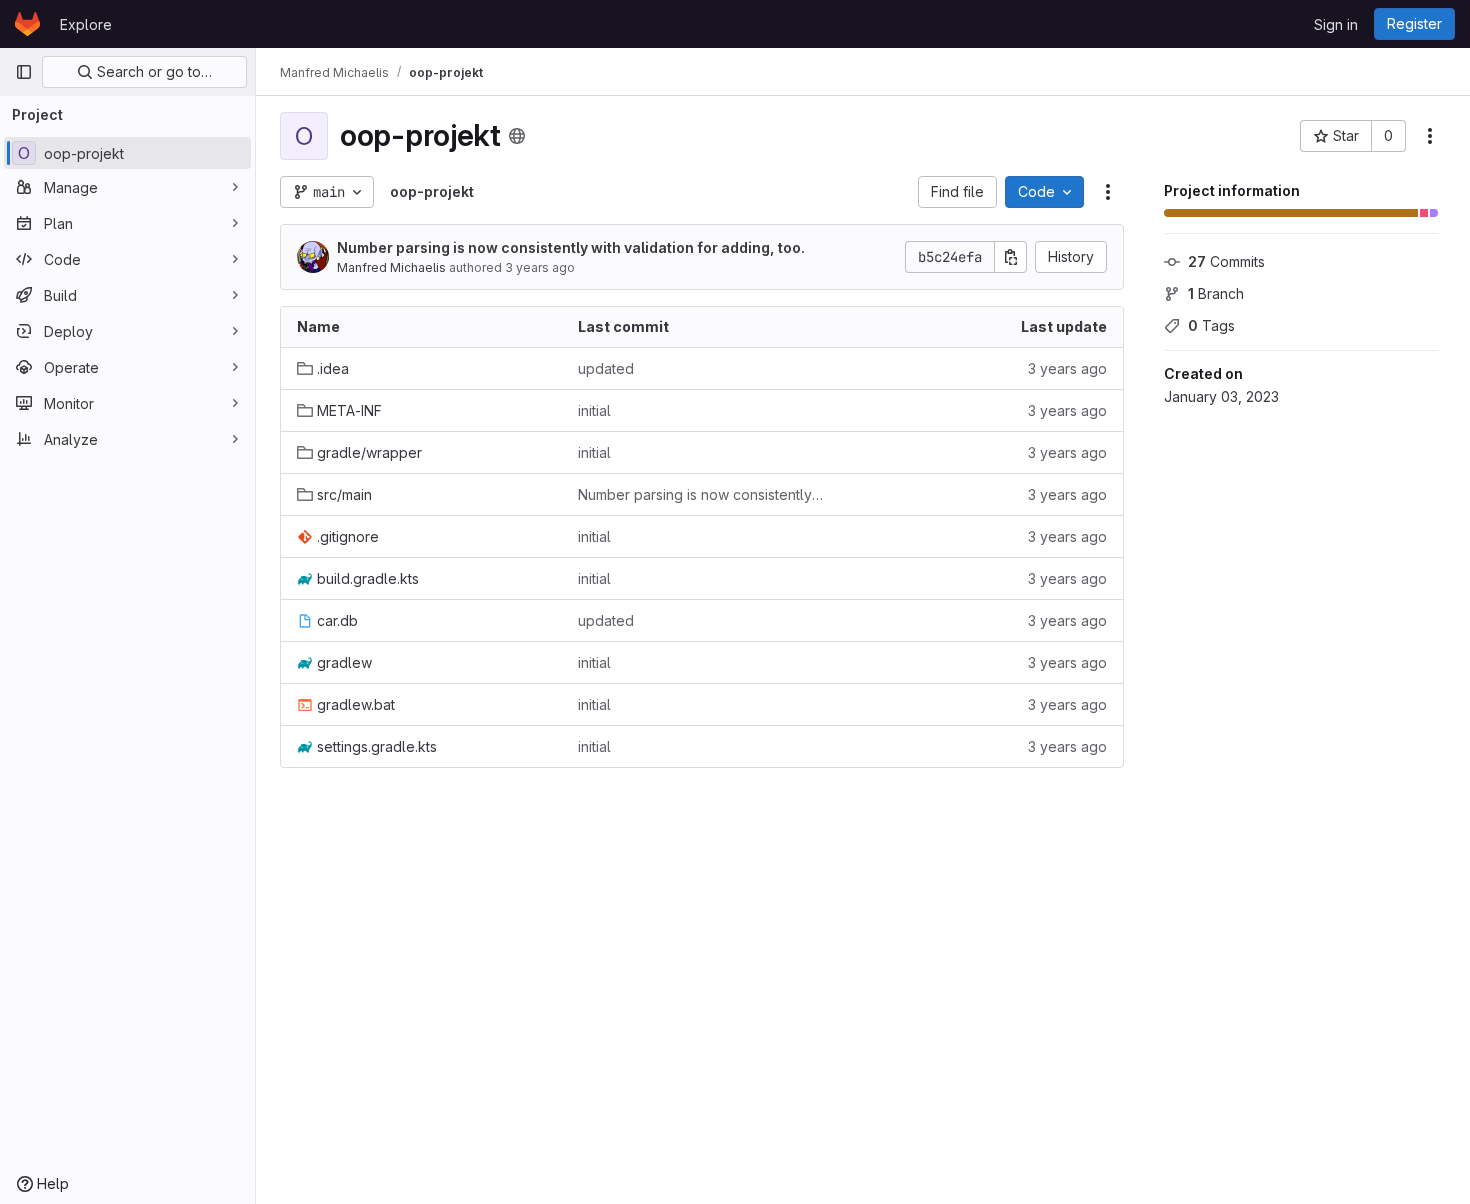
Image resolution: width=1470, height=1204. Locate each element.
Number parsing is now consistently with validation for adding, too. (571, 247)
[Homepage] (27, 24)
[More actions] (1430, 136)
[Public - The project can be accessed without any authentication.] (517, 136)
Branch (1216, 293)
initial (594, 410)
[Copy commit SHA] (1011, 257)
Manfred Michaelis (391, 267)
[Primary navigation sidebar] (24, 72)
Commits (1226, 261)
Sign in (1336, 24)
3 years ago (540, 267)
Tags (1211, 325)
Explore (86, 24)
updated (606, 368)
